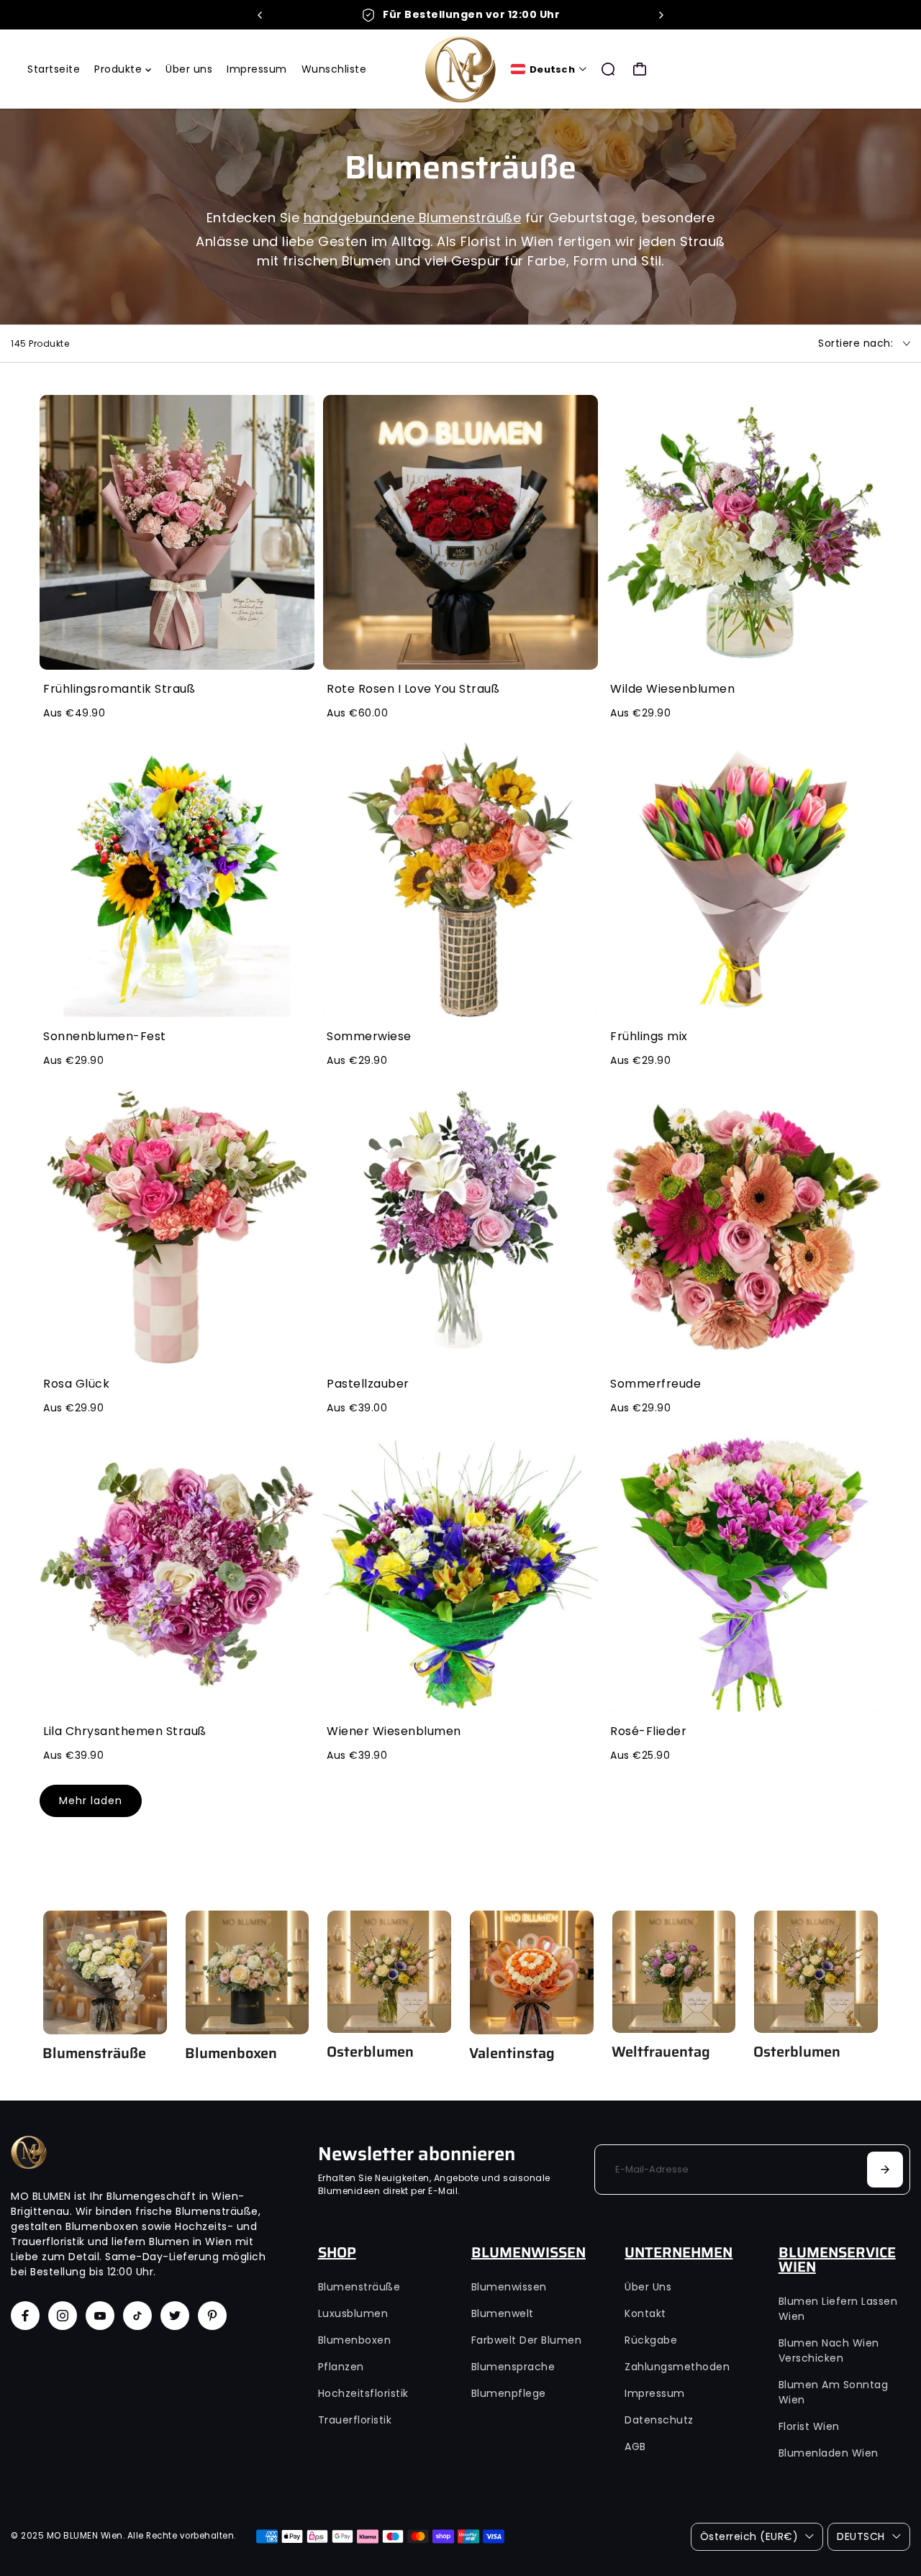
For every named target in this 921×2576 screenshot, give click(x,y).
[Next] (661, 15)
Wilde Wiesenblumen (672, 689)
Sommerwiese (369, 1036)
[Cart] (640, 69)
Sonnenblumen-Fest (105, 1036)
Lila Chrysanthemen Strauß (125, 1731)
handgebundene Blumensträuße (413, 218)
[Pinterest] (212, 2316)
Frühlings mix (649, 1036)
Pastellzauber (368, 1384)
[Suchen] (608, 69)
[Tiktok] (137, 2316)
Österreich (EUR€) (749, 2536)
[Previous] (260, 15)
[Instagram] (63, 2316)
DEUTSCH (861, 2536)
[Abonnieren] (885, 2170)
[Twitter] (175, 2316)
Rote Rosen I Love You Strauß (413, 689)
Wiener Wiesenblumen (394, 1731)
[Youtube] (100, 2316)
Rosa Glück (76, 1384)
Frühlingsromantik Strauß (119, 689)
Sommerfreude (655, 1384)
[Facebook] (25, 2316)
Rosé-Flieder (648, 1731)
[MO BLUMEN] (460, 69)
